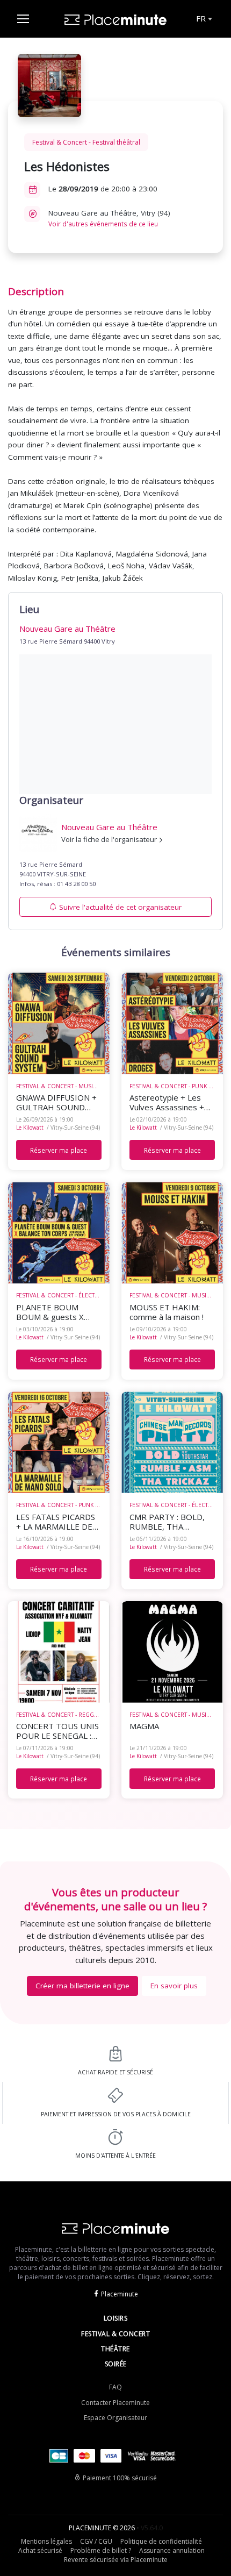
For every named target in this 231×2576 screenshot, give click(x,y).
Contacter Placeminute (115, 2403)
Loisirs (116, 2318)
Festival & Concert (115, 2334)
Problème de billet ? (101, 2550)
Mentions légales (46, 2541)
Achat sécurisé (40, 2550)
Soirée (116, 2364)
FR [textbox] (201, 18)
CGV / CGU (96, 2541)
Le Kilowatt (30, 1128)
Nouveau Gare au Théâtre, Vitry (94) (109, 218)
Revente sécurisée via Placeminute (116, 2560)
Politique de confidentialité (161, 2541)
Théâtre (115, 2349)
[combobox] (203, 19)
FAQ (115, 2387)
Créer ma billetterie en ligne (82, 1986)
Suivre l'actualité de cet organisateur (120, 907)
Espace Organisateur (115, 2418)
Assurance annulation (172, 2550)
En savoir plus (174, 1986)
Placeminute (120, 2294)
